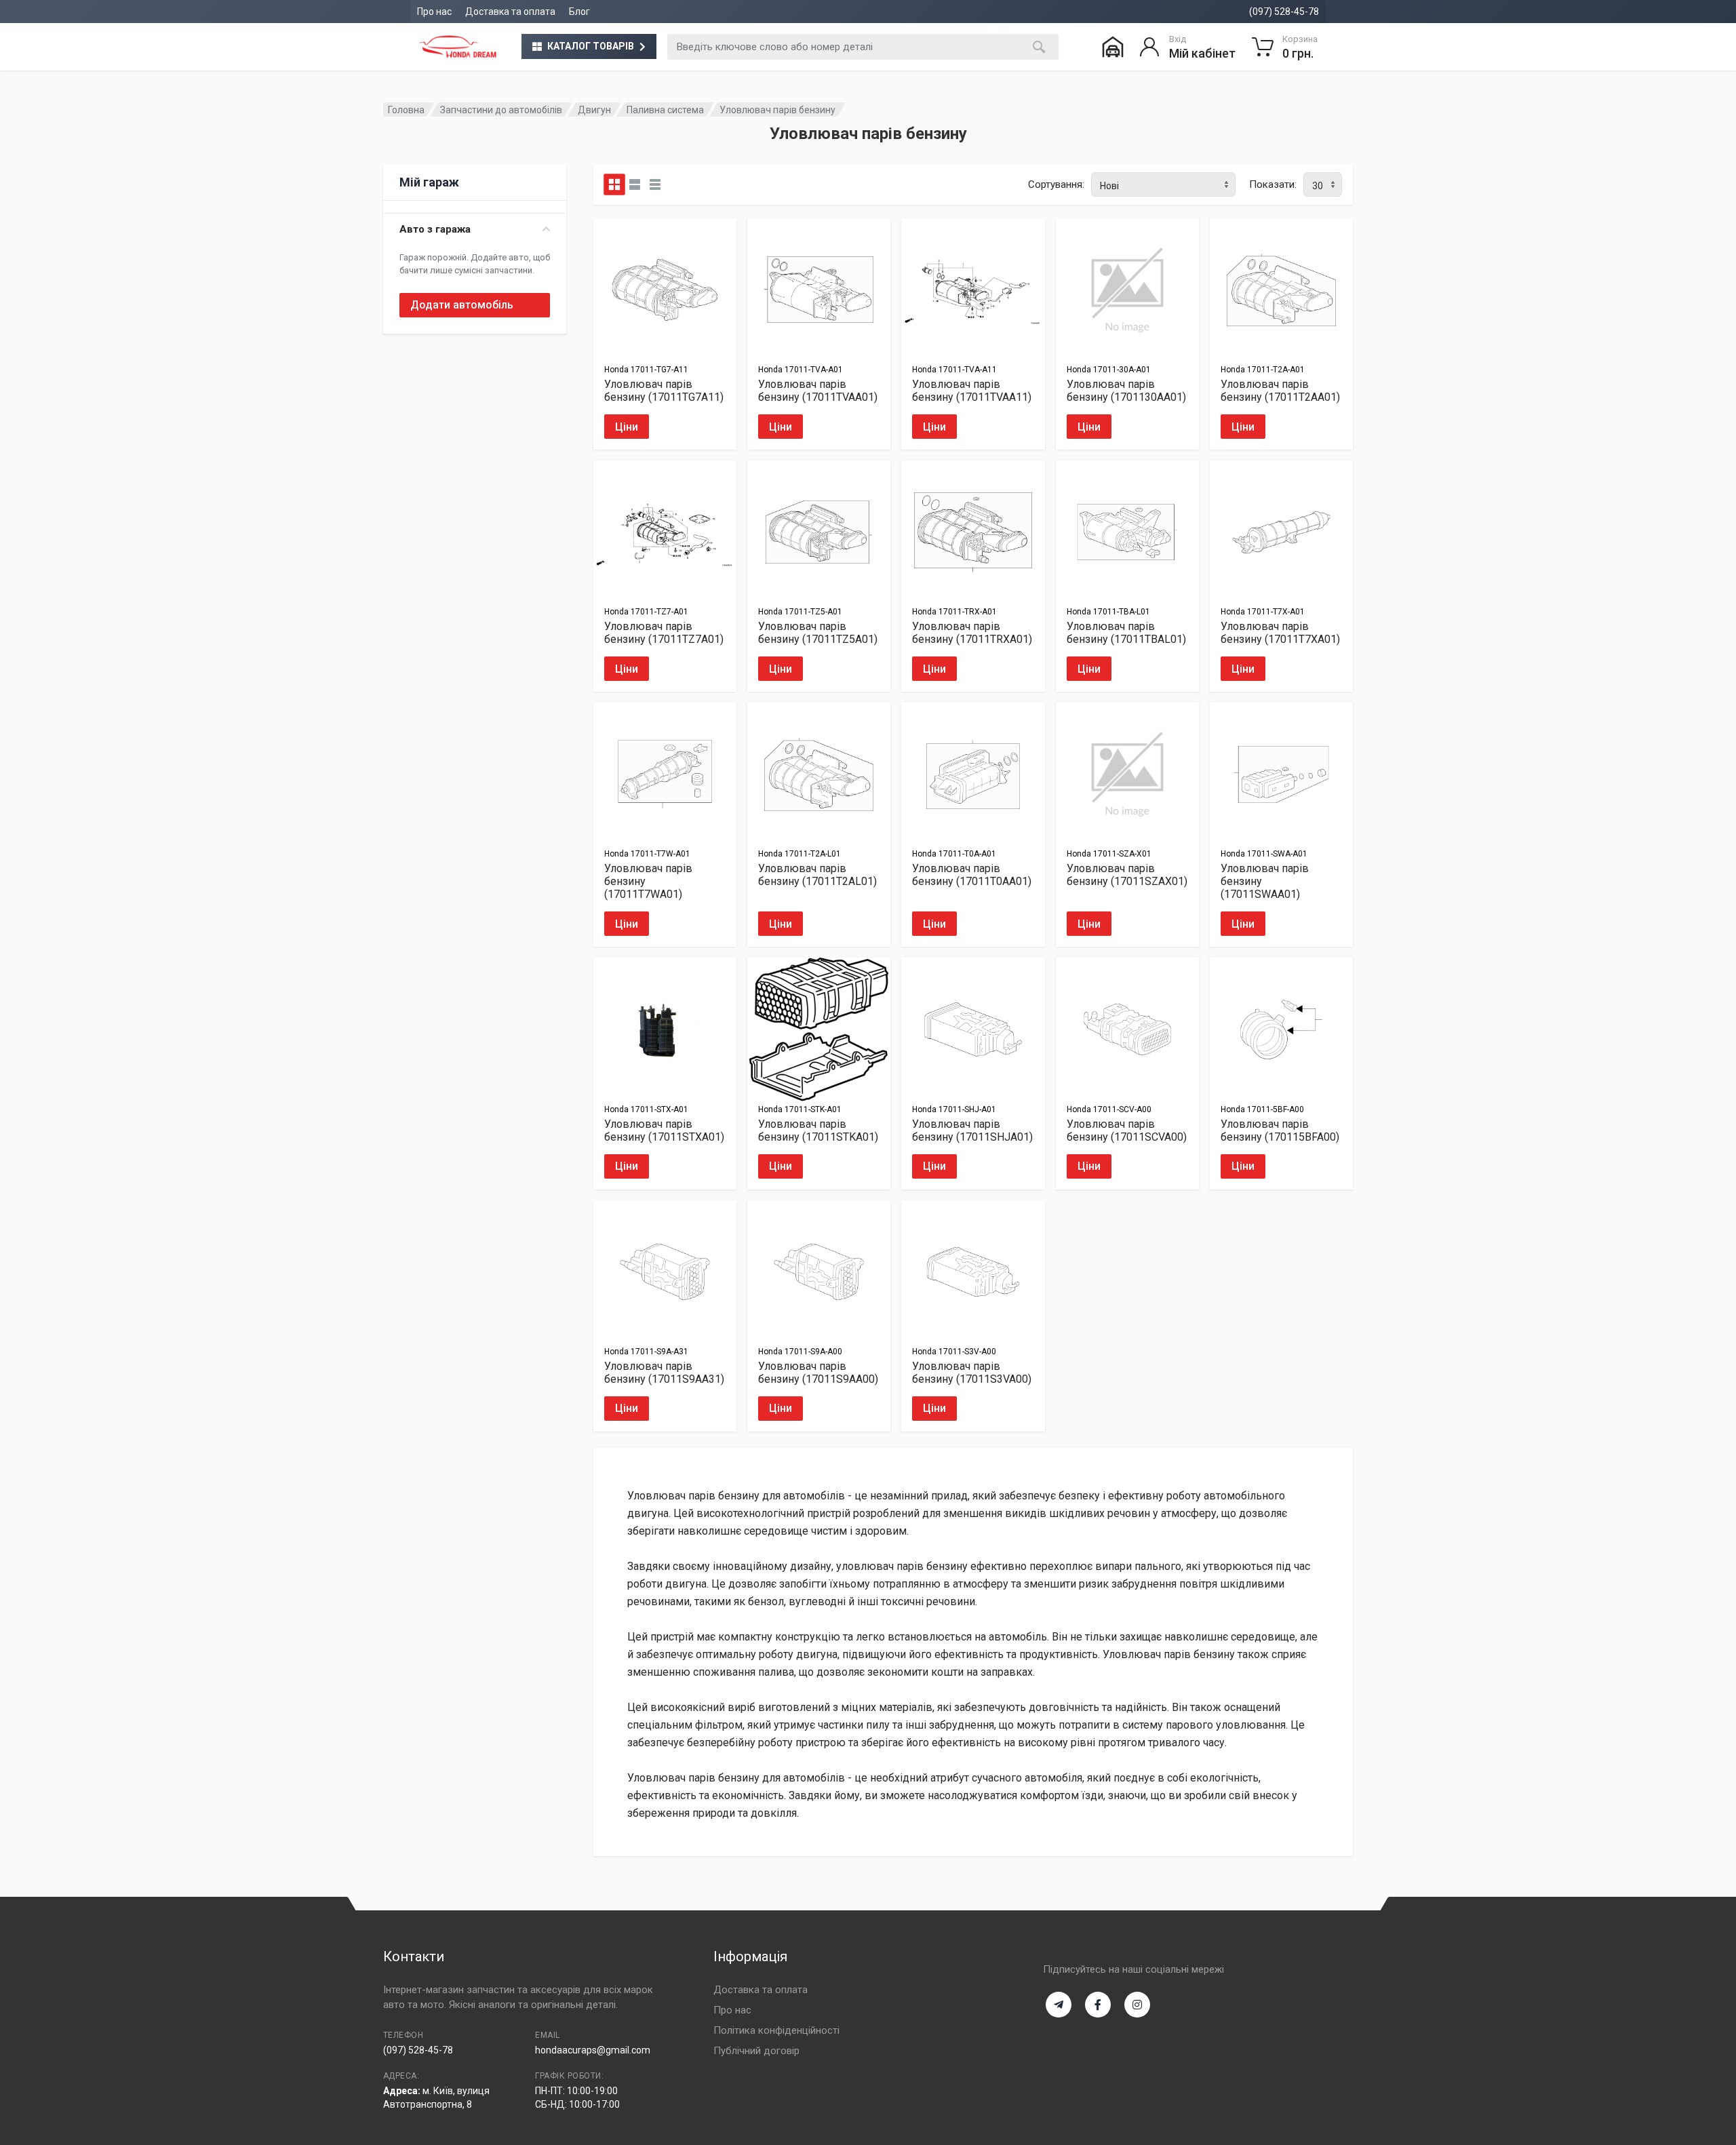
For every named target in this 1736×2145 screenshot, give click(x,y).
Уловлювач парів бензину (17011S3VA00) (972, 1373)
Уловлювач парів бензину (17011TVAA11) (972, 391)
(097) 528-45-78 (1284, 12)
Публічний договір (756, 2051)
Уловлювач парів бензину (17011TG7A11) (664, 391)
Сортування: (1056, 184)
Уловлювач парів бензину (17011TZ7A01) (664, 633)
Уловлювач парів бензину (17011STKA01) (818, 1130)
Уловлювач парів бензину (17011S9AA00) (818, 1373)
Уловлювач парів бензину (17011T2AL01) (817, 875)
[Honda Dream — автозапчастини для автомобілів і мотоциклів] (458, 47)
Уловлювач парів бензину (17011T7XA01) (1280, 633)
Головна (406, 110)
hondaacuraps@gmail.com (593, 2050)
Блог (579, 12)
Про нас (434, 12)
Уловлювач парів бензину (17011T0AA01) (972, 875)
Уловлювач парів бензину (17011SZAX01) (1127, 875)
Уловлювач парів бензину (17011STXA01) (664, 1130)
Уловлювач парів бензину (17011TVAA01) (818, 391)
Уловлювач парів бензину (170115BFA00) (1280, 1130)
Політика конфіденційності (776, 2030)
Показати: (1273, 184)
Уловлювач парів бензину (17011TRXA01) (972, 633)
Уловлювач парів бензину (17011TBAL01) (1126, 633)
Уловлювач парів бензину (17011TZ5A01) (818, 633)
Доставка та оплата (510, 12)
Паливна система (665, 110)
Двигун (594, 110)
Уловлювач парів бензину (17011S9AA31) (664, 1373)
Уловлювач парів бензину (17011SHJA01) (972, 1130)
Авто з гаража (435, 229)
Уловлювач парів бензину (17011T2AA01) (1280, 391)
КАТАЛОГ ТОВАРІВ (591, 46)
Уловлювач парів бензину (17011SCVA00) (1127, 1130)
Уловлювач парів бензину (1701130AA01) (1126, 391)
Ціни (627, 427)
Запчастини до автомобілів (501, 110)
